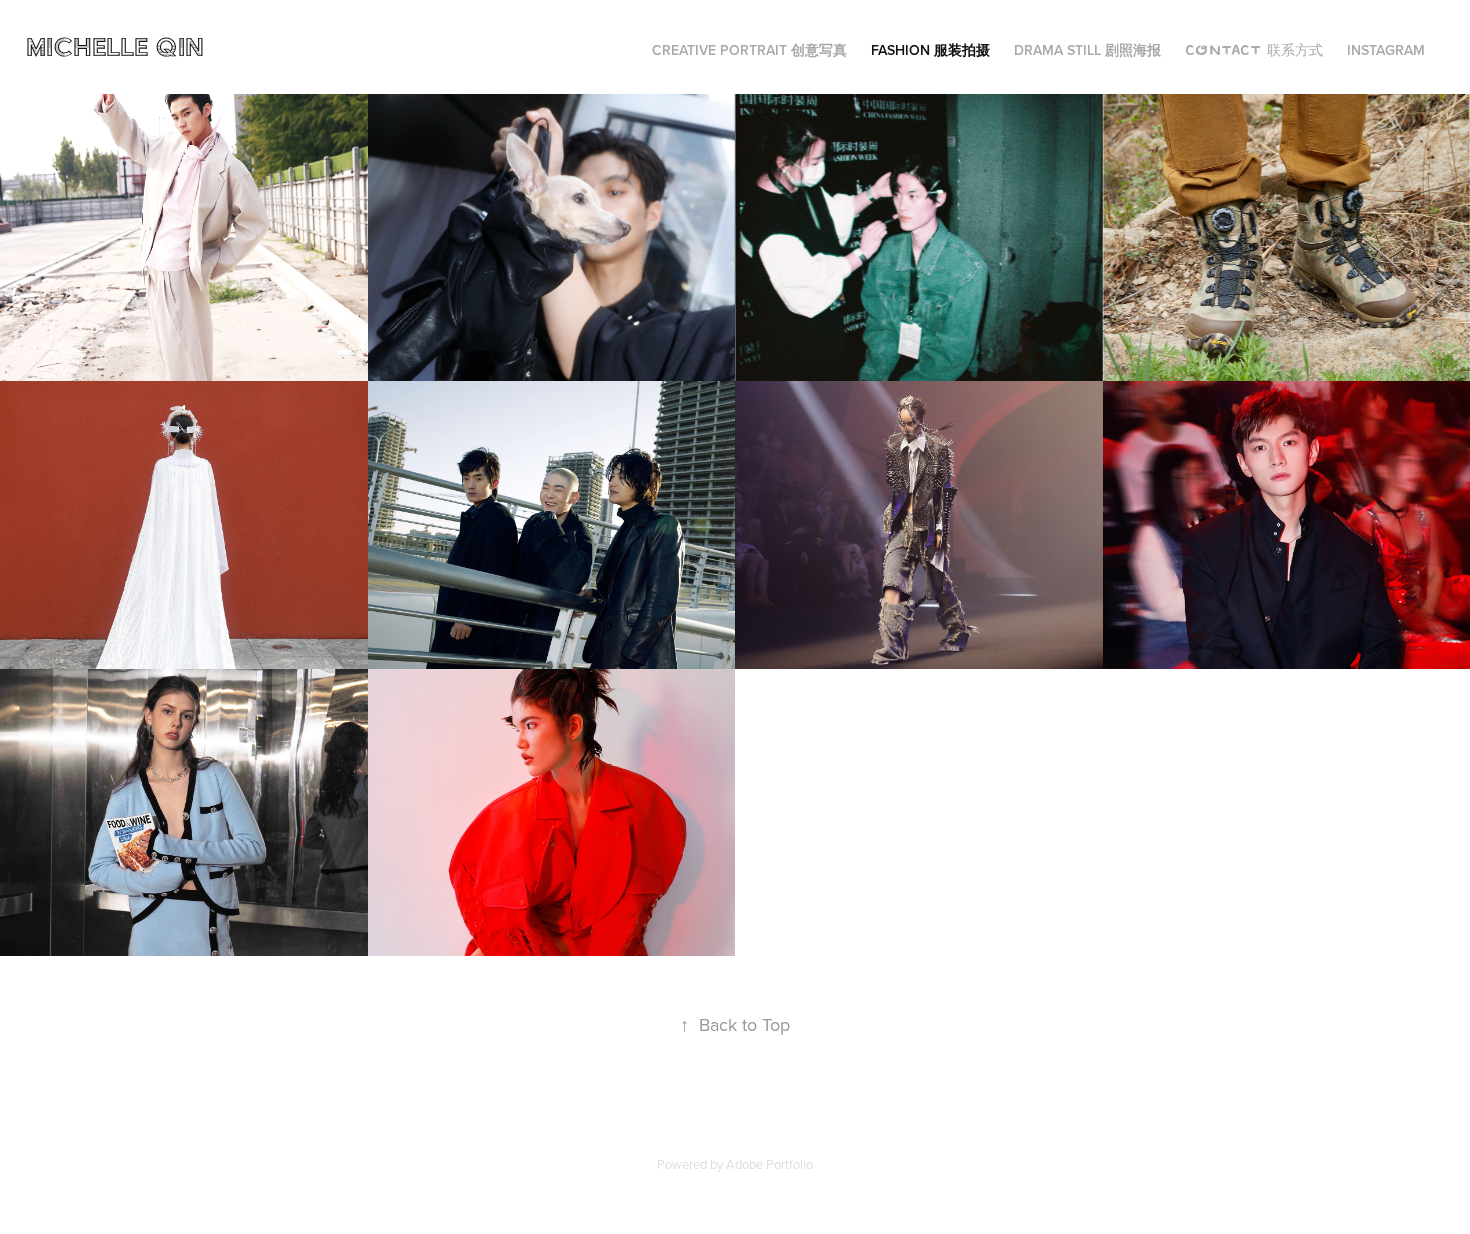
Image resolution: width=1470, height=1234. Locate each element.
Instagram (1386, 50)
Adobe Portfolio (769, 1164)
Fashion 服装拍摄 (930, 50)
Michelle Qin (119, 46)
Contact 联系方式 (1254, 50)
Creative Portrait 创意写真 (749, 50)
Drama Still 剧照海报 (1087, 50)
